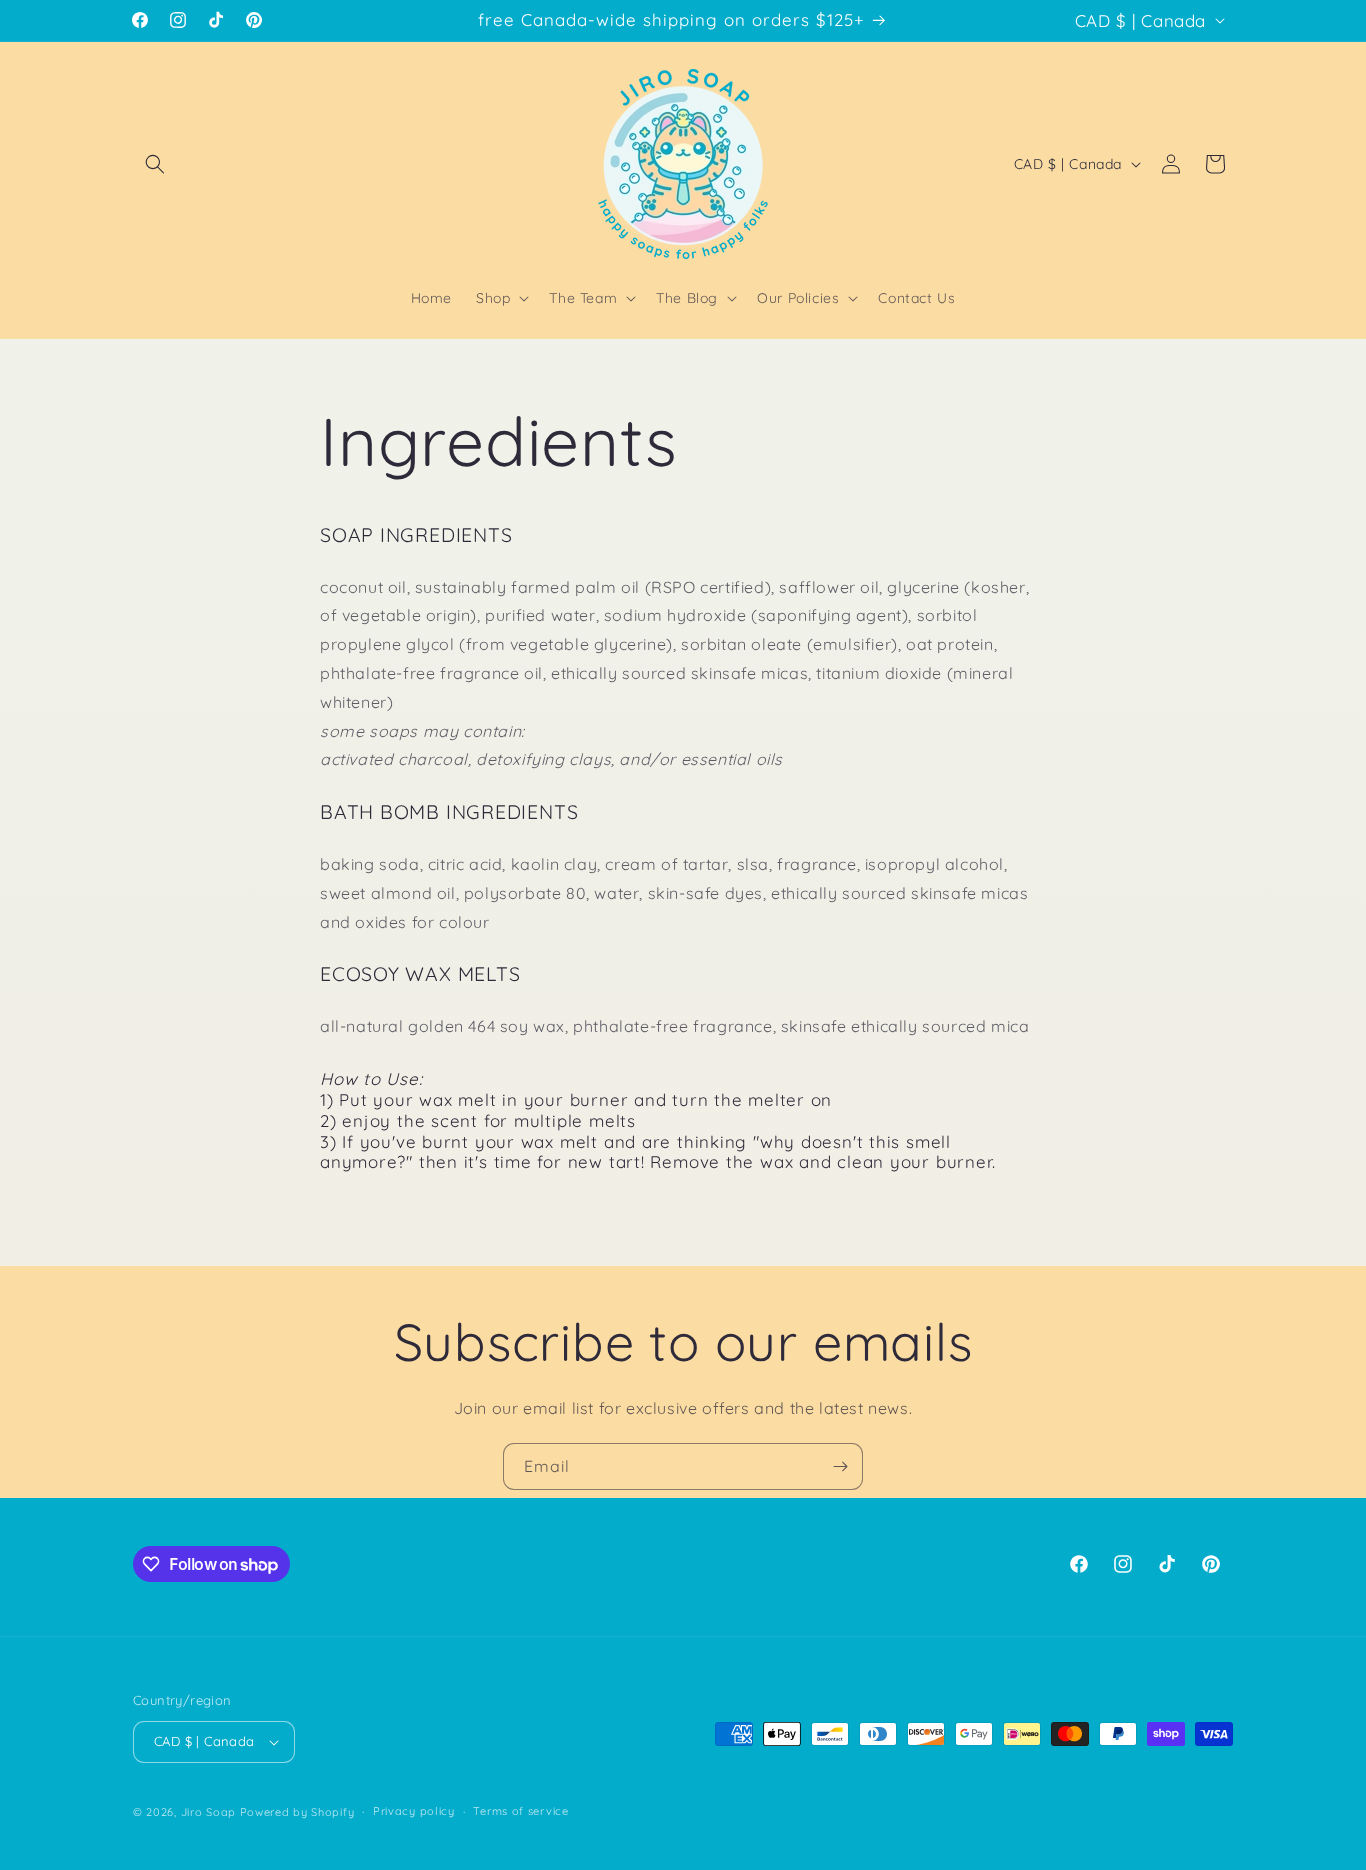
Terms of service (520, 1811)
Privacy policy (414, 1811)
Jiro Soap (208, 1812)
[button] (155, 164)
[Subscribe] (840, 1466)
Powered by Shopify (297, 1812)
